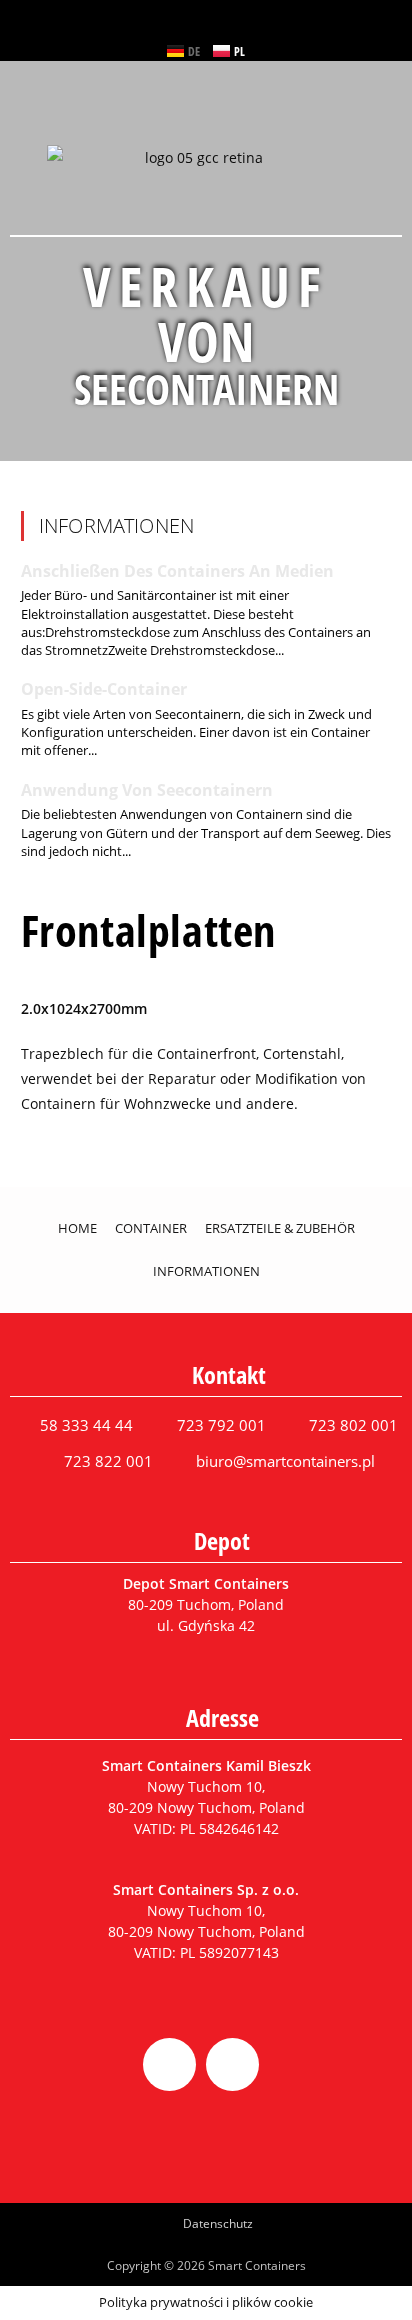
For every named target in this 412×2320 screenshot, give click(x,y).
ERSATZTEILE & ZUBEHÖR (280, 1228)
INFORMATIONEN (206, 1271)
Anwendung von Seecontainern (147, 790)
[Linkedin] (232, 2064)
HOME (77, 1228)
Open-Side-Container (104, 689)
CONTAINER (151, 1228)
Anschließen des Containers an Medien (177, 571)
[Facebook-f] (169, 2064)
